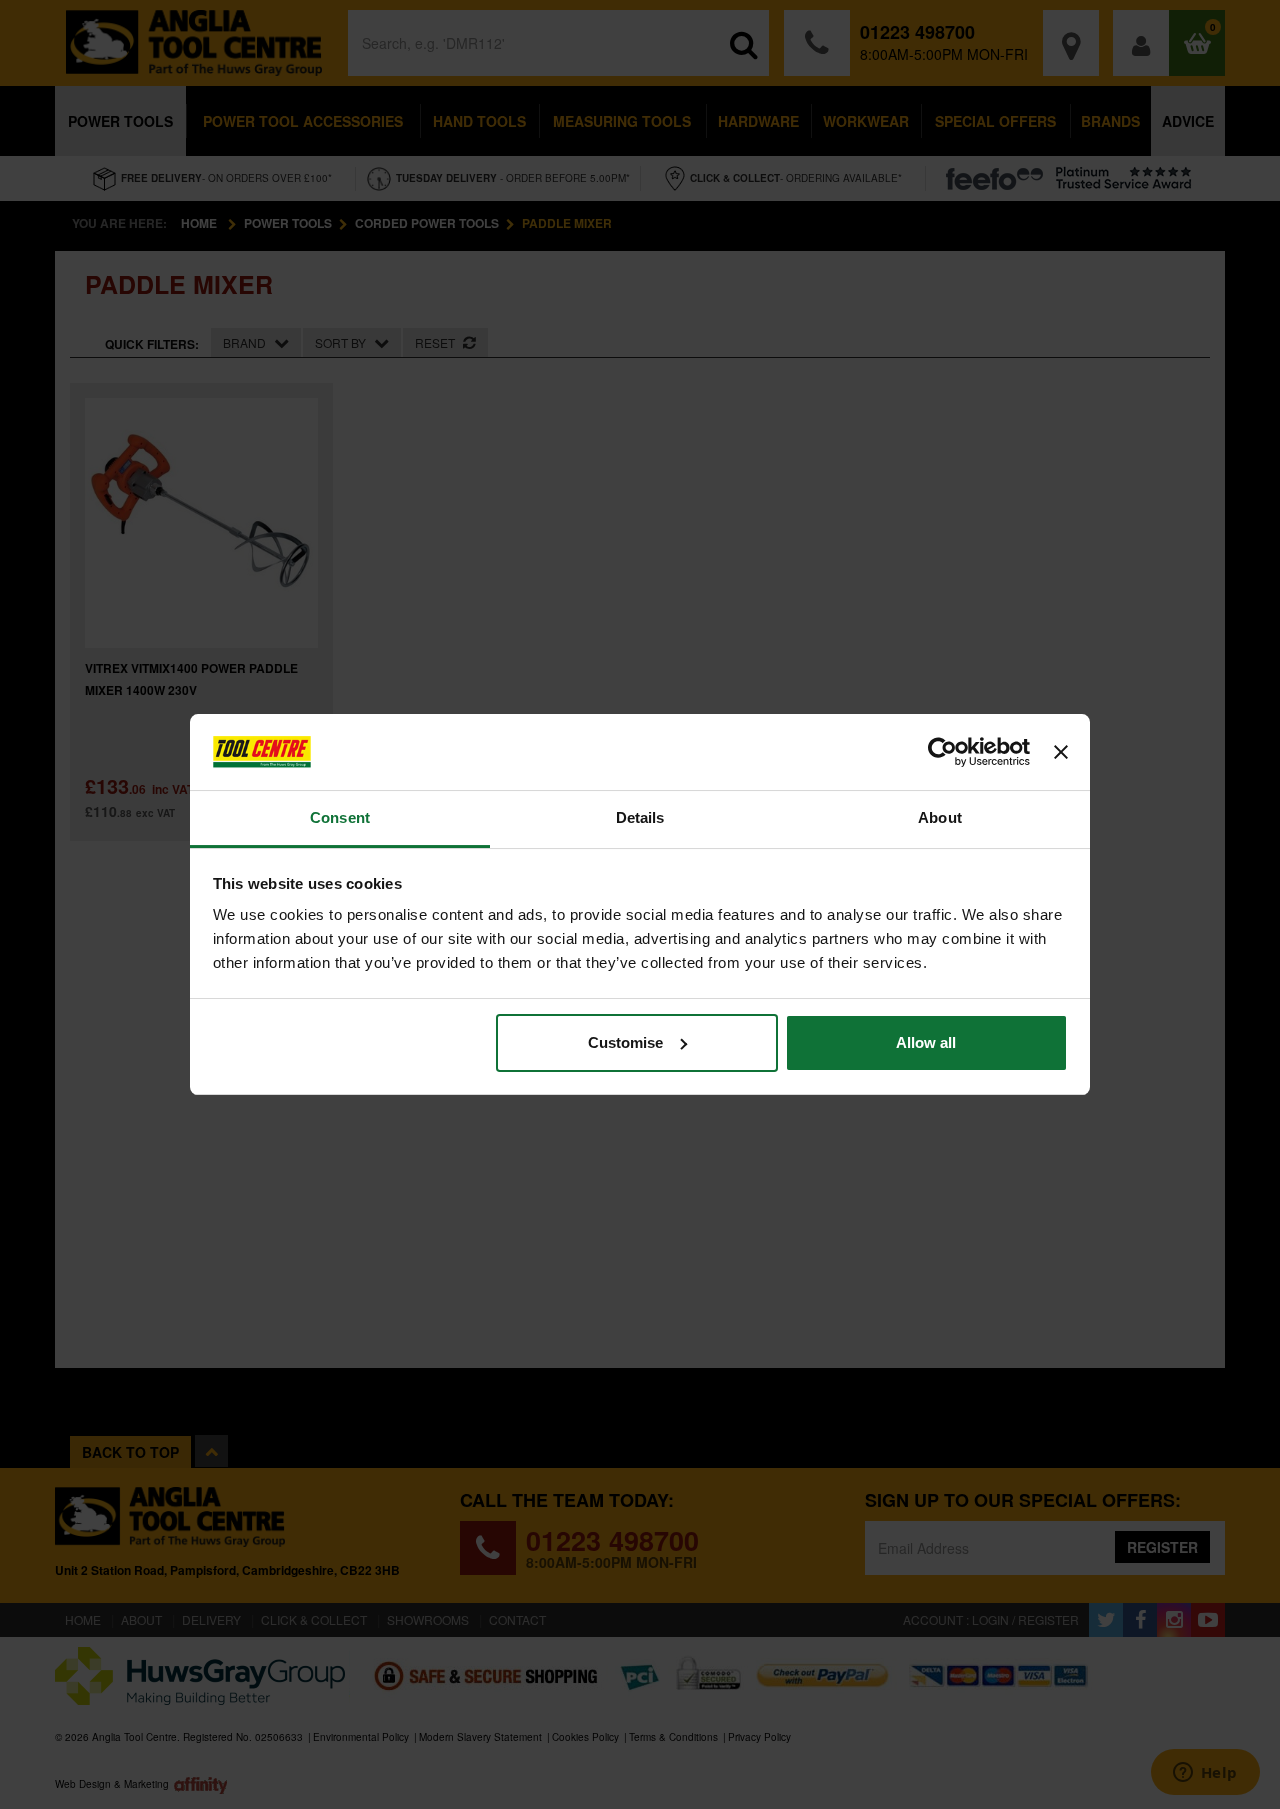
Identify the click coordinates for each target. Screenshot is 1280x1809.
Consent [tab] (340, 817)
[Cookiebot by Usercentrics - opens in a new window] (942, 752)
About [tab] (940, 817)
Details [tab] (640, 817)
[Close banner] (1061, 752)
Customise (625, 1042)
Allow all (926, 1042)
